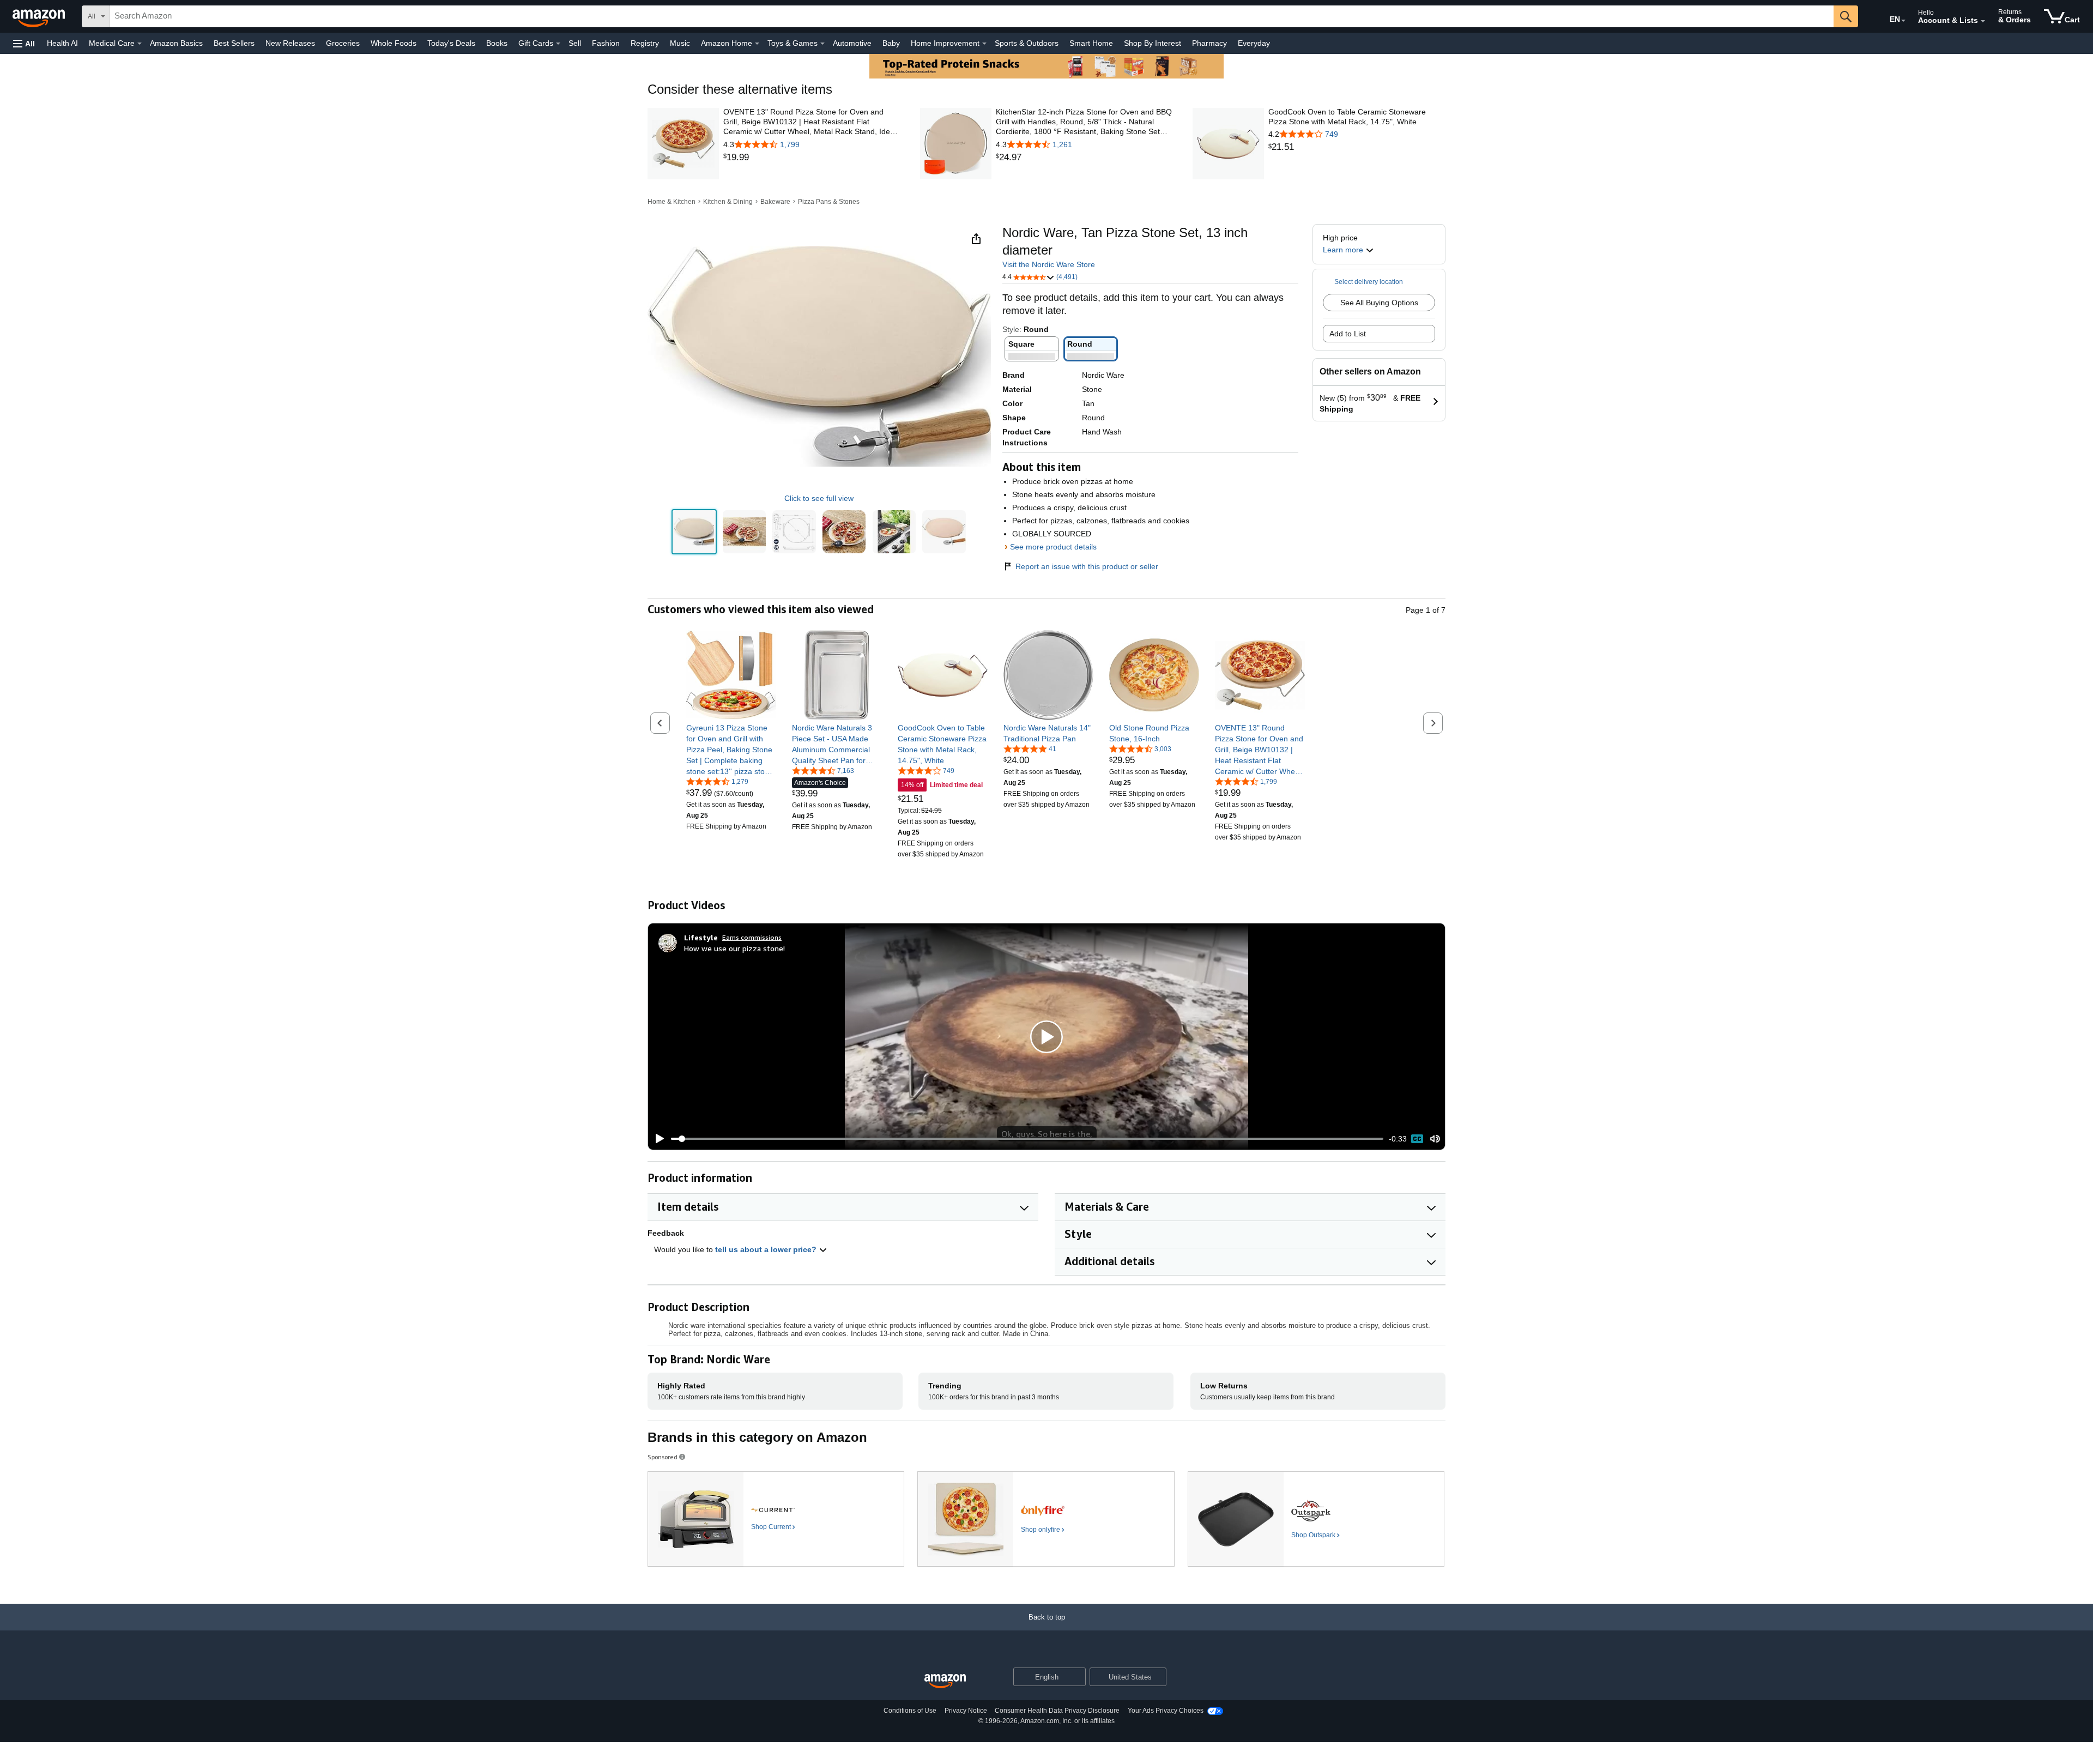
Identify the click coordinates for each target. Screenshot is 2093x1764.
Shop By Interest (1153, 43)
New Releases (290, 43)
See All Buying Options (1379, 303)
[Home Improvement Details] (984, 44)
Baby (891, 43)
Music (680, 43)
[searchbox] (972, 16)
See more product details (1053, 547)
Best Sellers (234, 43)
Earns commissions (752, 937)
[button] (24, 43)
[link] (812, 158)
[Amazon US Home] (945, 1681)
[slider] (1027, 1139)
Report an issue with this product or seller (1087, 566)
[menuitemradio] (1417, 1139)
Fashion (606, 43)
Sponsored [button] (663, 1457)
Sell (575, 43)
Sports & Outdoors (1027, 43)
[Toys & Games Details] (822, 44)
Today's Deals (451, 43)
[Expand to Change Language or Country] (1903, 21)
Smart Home (1091, 43)
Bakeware (775, 202)
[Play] (657, 1139)
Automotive (852, 43)
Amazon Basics (176, 43)
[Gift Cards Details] (558, 44)
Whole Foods (394, 43)
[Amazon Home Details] (757, 44)
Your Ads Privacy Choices (1166, 1711)
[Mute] (1435, 1138)
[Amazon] (40, 16)
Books (497, 43)
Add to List (1348, 334)
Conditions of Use (910, 1711)
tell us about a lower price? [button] (767, 1249)
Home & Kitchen (672, 202)
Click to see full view (819, 498)
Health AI (62, 43)
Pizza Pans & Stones (829, 202)
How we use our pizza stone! (734, 948)
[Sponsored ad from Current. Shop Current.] (776, 1519)
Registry (645, 43)
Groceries (343, 43)
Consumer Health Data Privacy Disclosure (1057, 1711)
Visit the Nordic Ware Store (1049, 264)
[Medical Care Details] (140, 44)
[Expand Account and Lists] (1983, 21)
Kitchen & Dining (728, 202)
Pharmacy (1209, 43)
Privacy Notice (966, 1711)
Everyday (1254, 43)
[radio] (694, 532)
